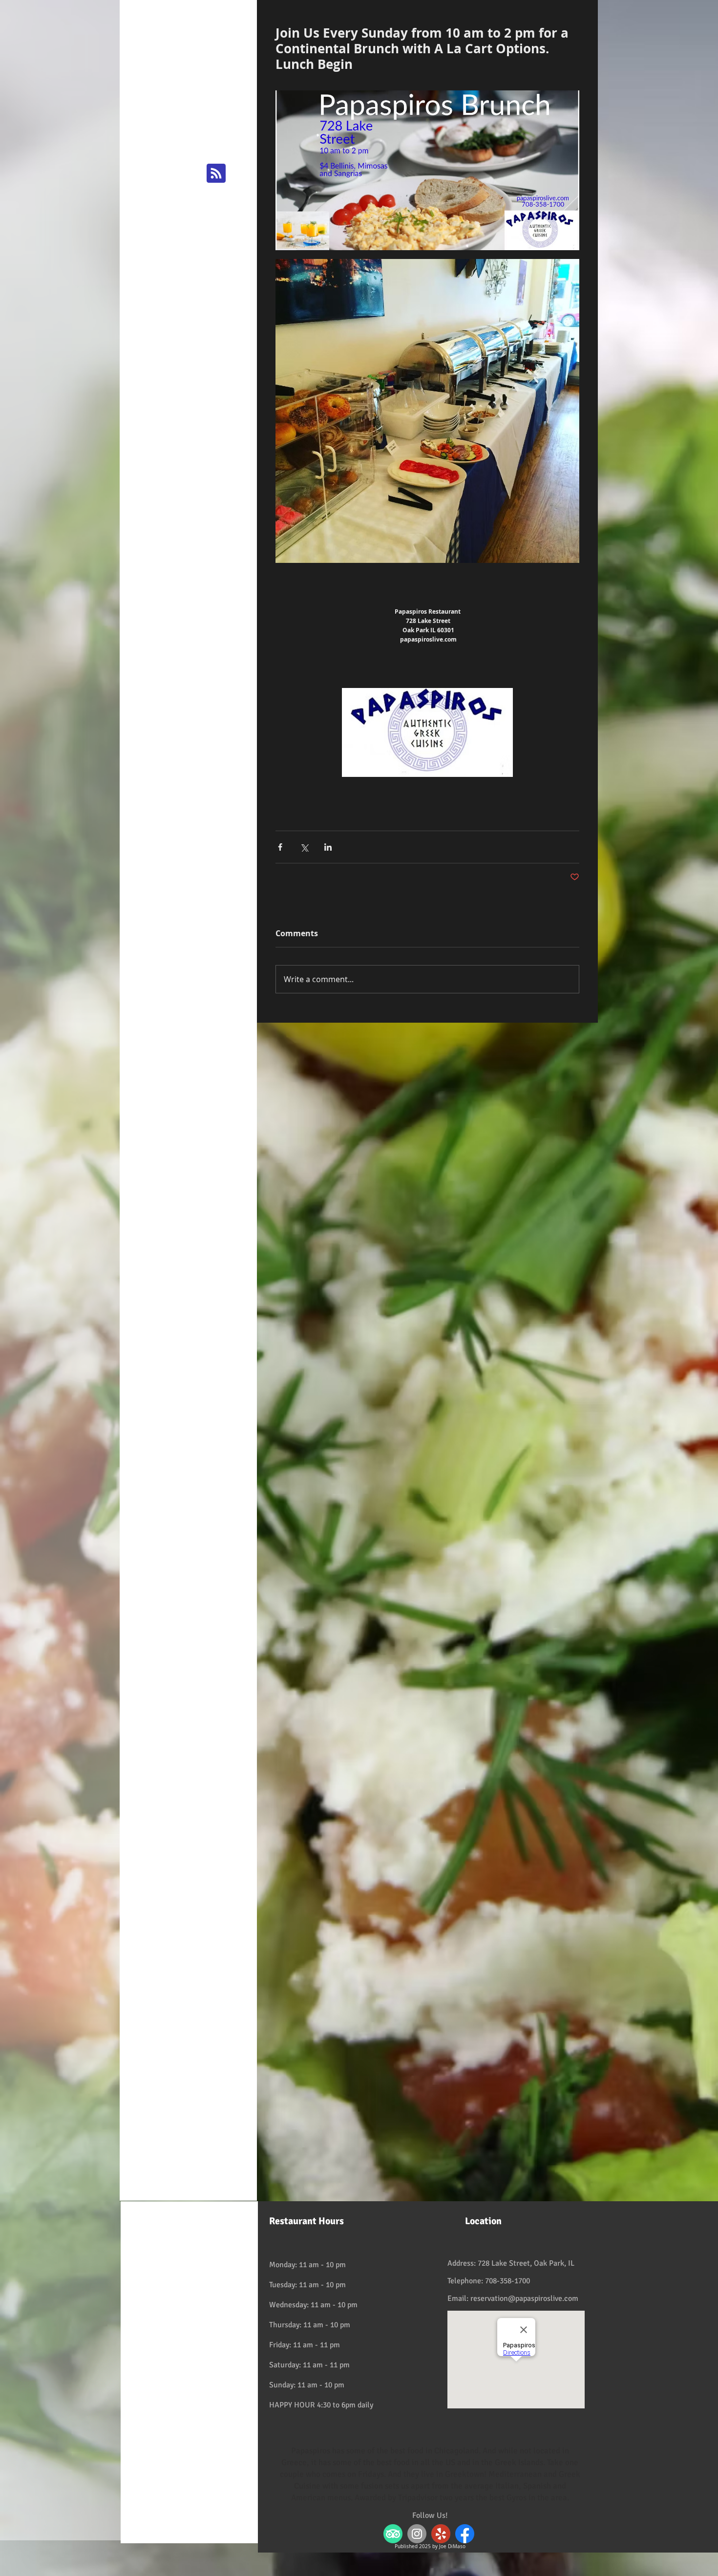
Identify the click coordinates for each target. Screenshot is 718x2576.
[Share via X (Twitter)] (304, 847)
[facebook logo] (465, 2534)
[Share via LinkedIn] (328, 847)
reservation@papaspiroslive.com (524, 2298)
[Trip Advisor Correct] (393, 2534)
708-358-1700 (507, 2281)
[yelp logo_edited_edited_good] (441, 2534)
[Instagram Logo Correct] (417, 2534)
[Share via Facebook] (280, 847)
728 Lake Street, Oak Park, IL (526, 2263)
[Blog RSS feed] (216, 174)
